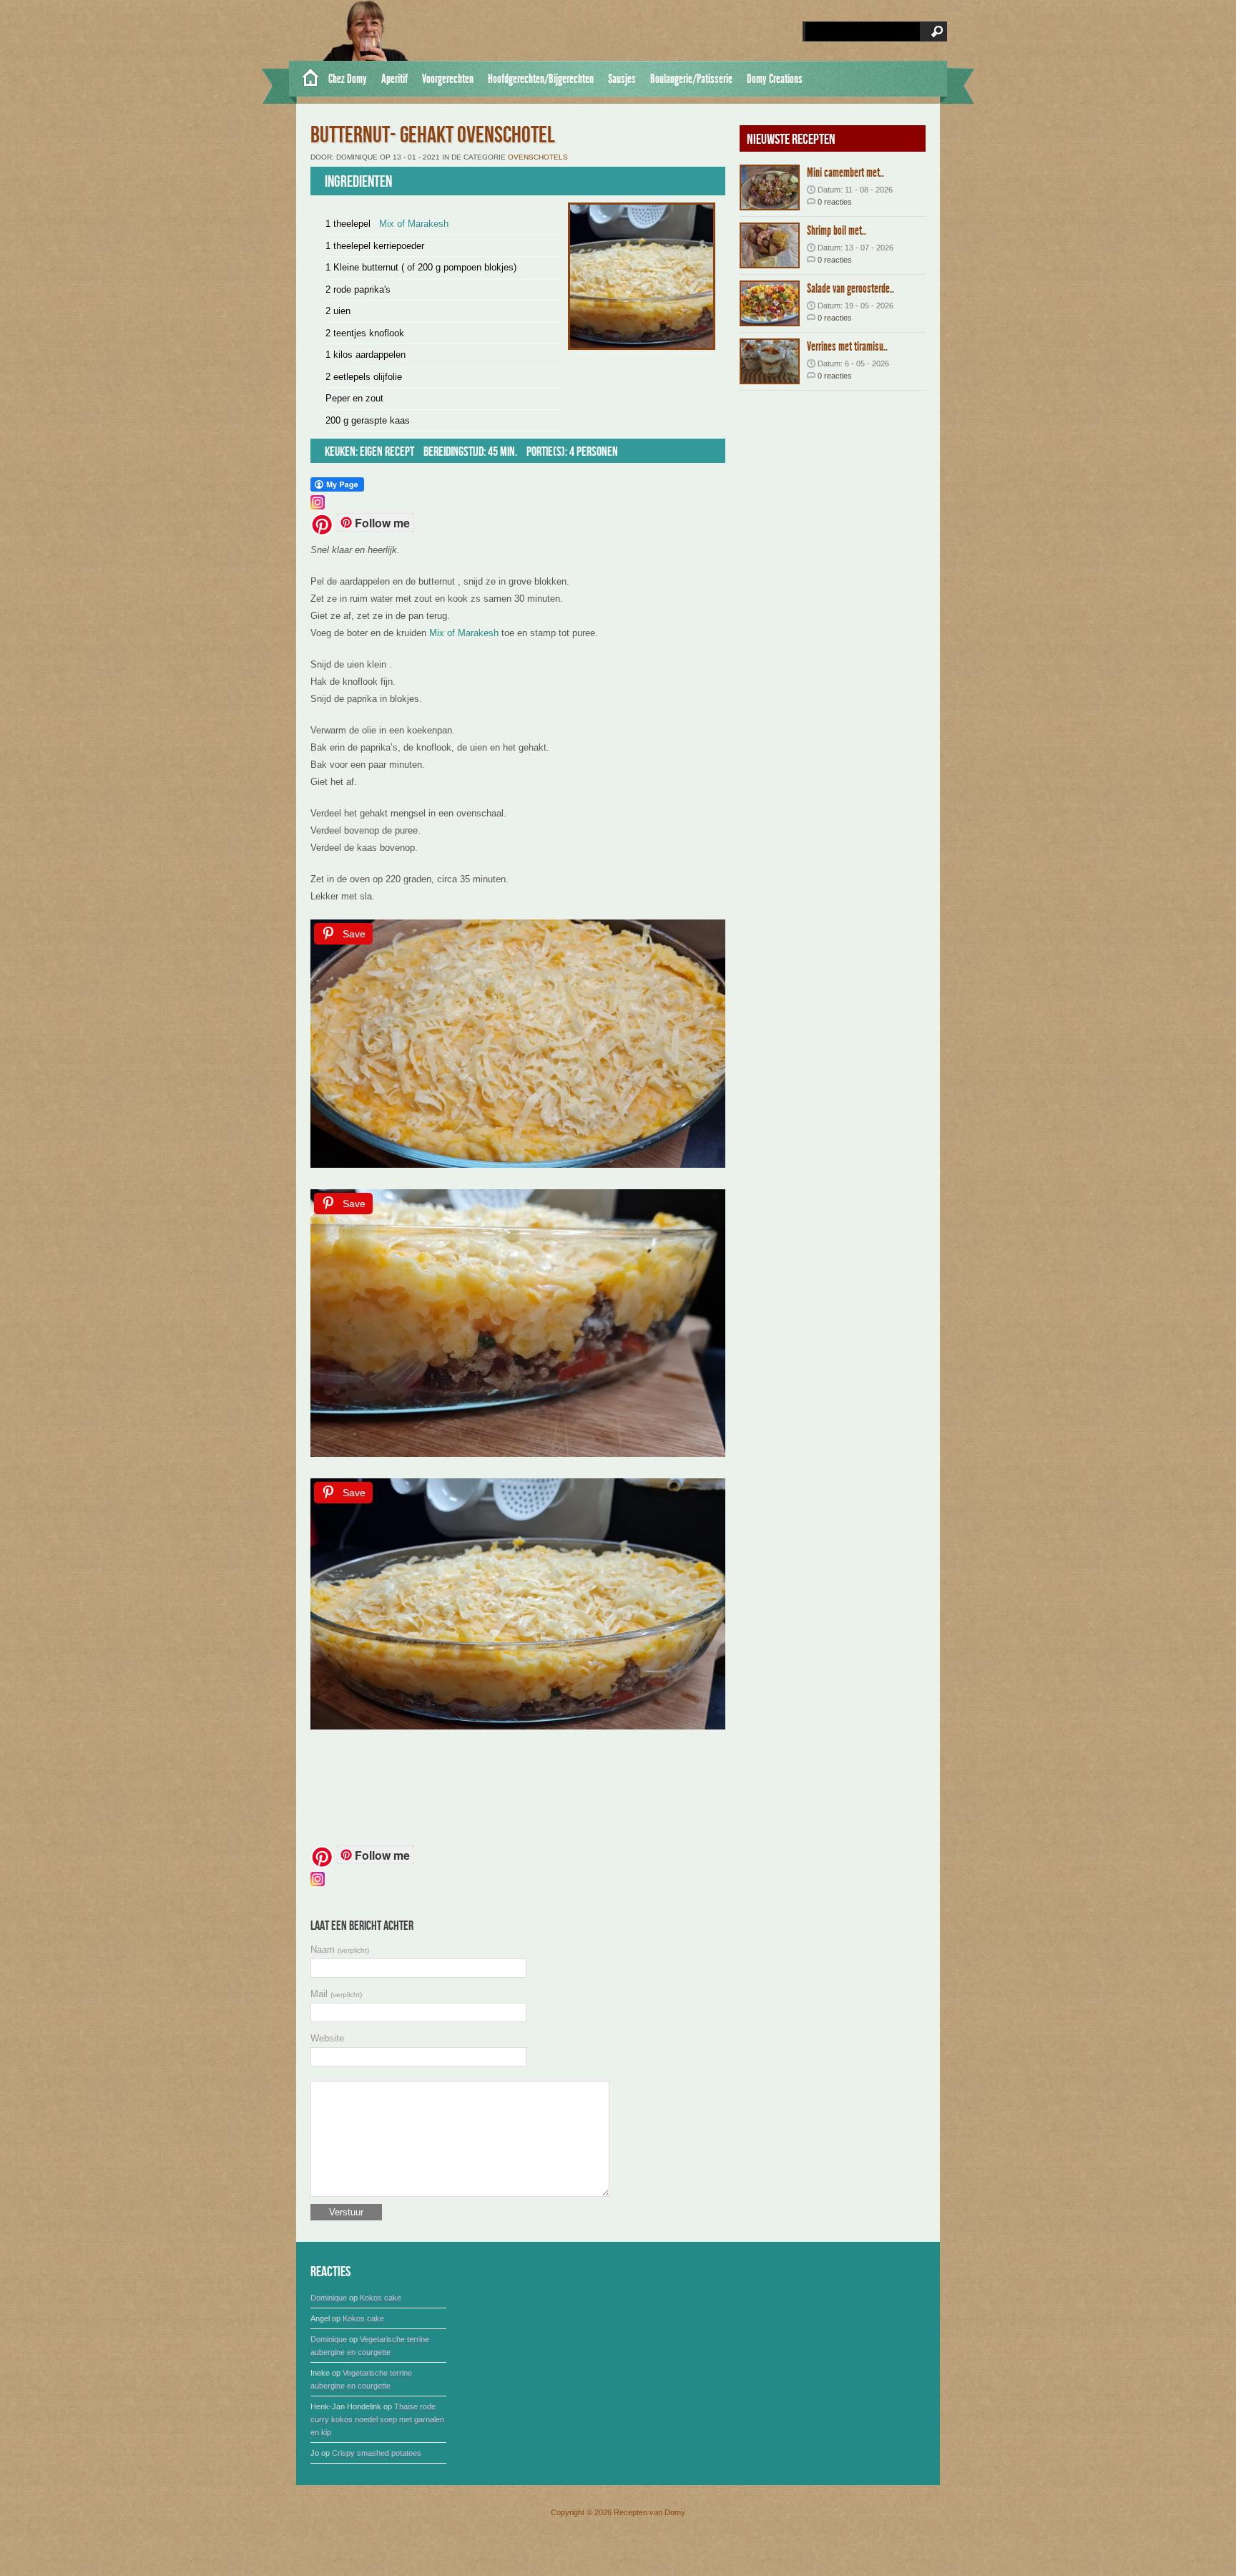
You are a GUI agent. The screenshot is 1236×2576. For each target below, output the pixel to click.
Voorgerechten (448, 79)
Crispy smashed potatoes (377, 2453)
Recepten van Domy (649, 2512)
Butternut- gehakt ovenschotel (433, 136)
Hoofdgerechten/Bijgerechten (541, 79)
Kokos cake (381, 2298)
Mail (336, 1994)
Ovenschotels (538, 157)
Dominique (329, 2298)
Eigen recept (387, 452)
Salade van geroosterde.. (850, 288)
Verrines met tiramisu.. (847, 346)
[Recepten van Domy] (305, 79)
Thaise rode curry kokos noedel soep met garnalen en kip (377, 2419)
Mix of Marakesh (414, 224)
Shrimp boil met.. (837, 230)
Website (327, 2038)
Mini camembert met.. (845, 172)
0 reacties (835, 202)
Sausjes (622, 79)
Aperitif (394, 79)
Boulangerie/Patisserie (691, 79)
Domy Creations (775, 79)
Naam (340, 1950)
